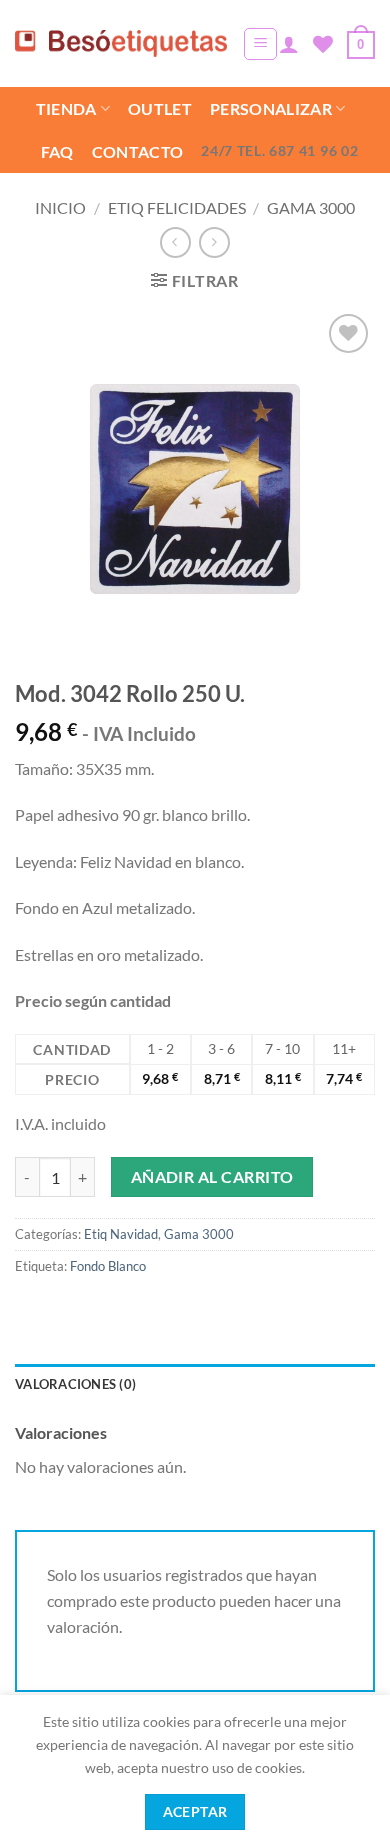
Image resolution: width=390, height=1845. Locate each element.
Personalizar (271, 108)
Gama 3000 (311, 207)
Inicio (60, 207)
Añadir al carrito (212, 1177)
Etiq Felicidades (177, 207)
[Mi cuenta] (289, 44)
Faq (57, 151)
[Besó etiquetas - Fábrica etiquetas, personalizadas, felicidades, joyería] (121, 43)
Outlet (160, 108)
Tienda (66, 108)
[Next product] (175, 242)
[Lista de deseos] (323, 44)
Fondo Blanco (108, 1266)
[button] (260, 44)
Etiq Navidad (121, 1234)
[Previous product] (214, 242)
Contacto (138, 151)
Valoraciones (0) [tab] (75, 1384)
